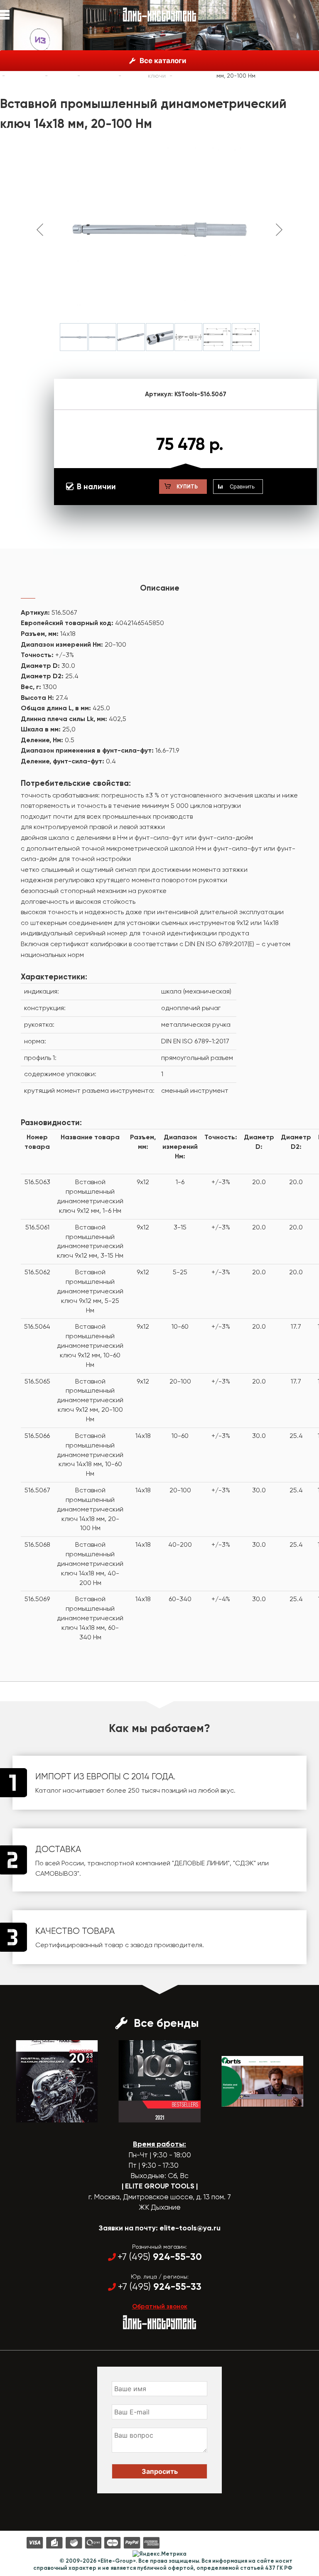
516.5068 (37, 1544)
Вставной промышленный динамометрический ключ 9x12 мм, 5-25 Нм (90, 1291)
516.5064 (37, 1326)
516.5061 (37, 1227)
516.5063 (37, 1182)
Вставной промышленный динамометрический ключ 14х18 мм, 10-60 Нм (90, 1455)
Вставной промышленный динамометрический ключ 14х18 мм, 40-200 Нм (90, 1563)
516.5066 (37, 1436)
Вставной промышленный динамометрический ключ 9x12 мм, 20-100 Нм (90, 1400)
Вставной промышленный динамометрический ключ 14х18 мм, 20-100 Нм (90, 1509)
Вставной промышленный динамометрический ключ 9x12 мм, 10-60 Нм (90, 1345)
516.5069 (37, 1599)
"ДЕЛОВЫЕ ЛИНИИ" (201, 1863)
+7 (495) (160, 2257)
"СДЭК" (244, 1863)
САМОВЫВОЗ (56, 1873)
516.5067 (37, 1490)
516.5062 (37, 1272)
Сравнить (242, 486)
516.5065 (37, 1381)
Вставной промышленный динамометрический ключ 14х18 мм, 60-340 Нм (90, 1618)
